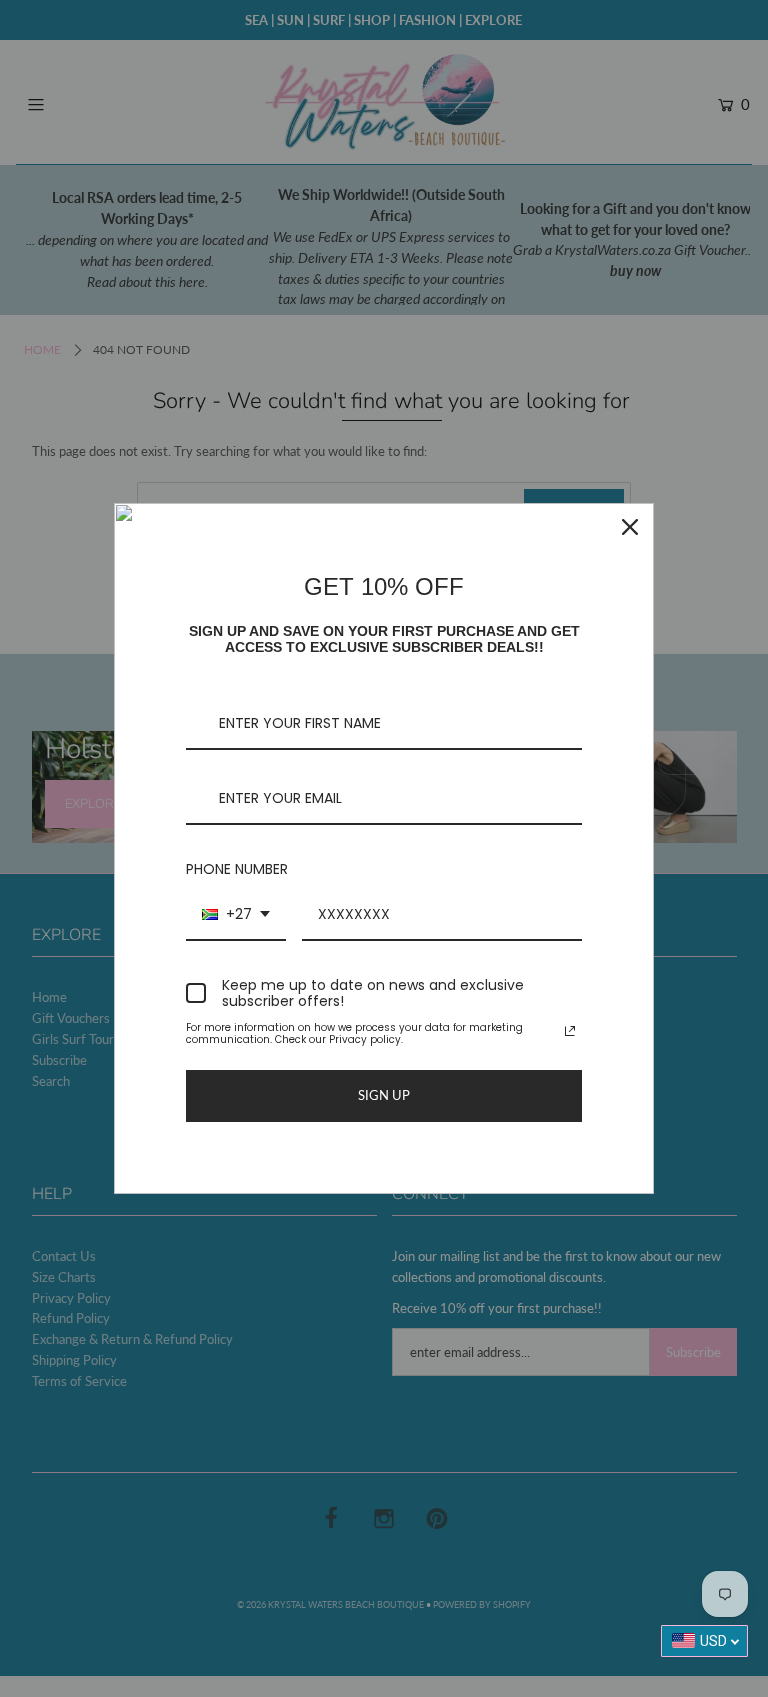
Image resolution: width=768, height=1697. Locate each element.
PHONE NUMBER (237, 869)
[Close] (630, 527)
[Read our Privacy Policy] (570, 1031)
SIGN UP (384, 1095)
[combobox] (236, 915)
